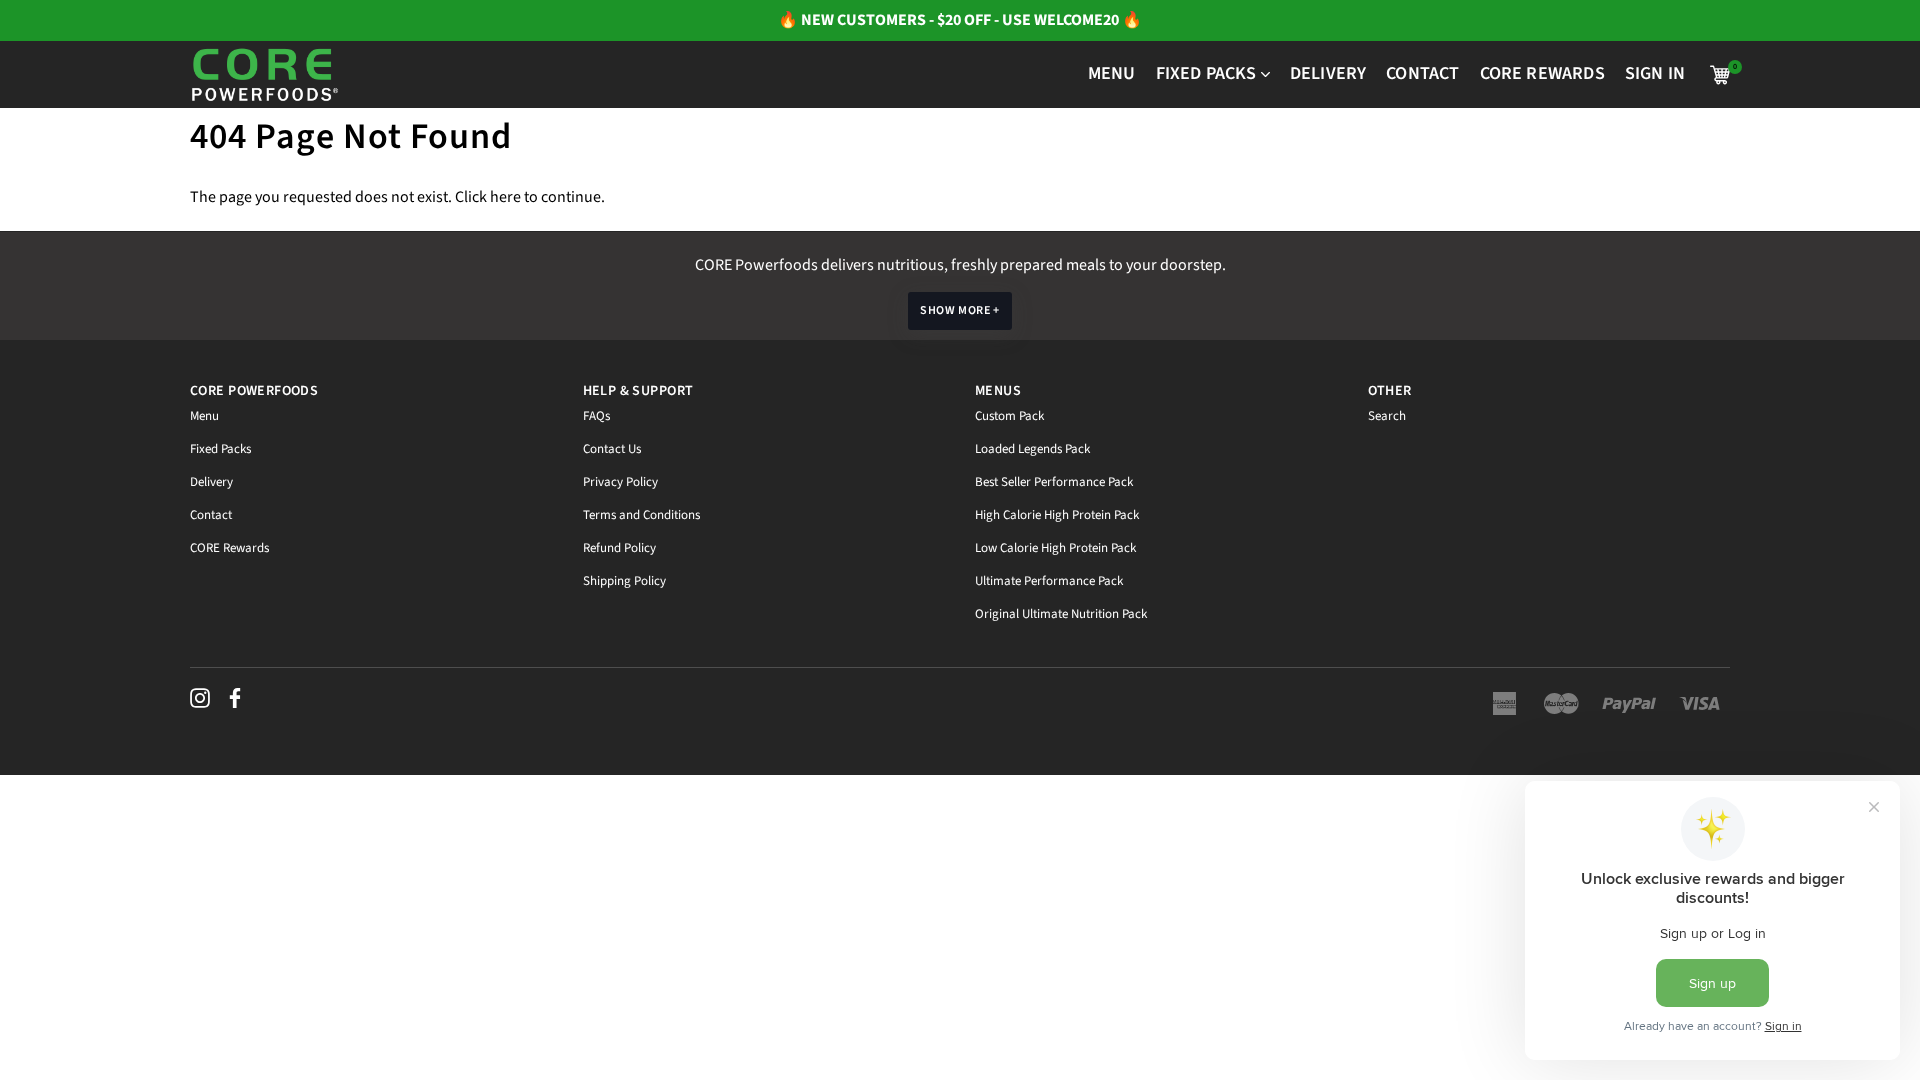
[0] (1720, 75)
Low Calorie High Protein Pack (1055, 548)
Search (1387, 416)
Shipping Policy (624, 581)
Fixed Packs (220, 449)
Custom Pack (1009, 416)
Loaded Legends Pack (1032, 449)
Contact (211, 515)
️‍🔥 (789, 20)
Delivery (211, 482)
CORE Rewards (229, 548)
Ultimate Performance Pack (1049, 581)
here (505, 197)
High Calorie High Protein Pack (1057, 515)
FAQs (596, 416)
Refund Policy (619, 548)
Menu (204, 416)
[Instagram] (200, 698)
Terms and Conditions (641, 515)
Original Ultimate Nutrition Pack (1061, 614)
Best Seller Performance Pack (1054, 482)
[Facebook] (235, 698)
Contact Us (612, 449)
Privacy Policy (620, 482)
